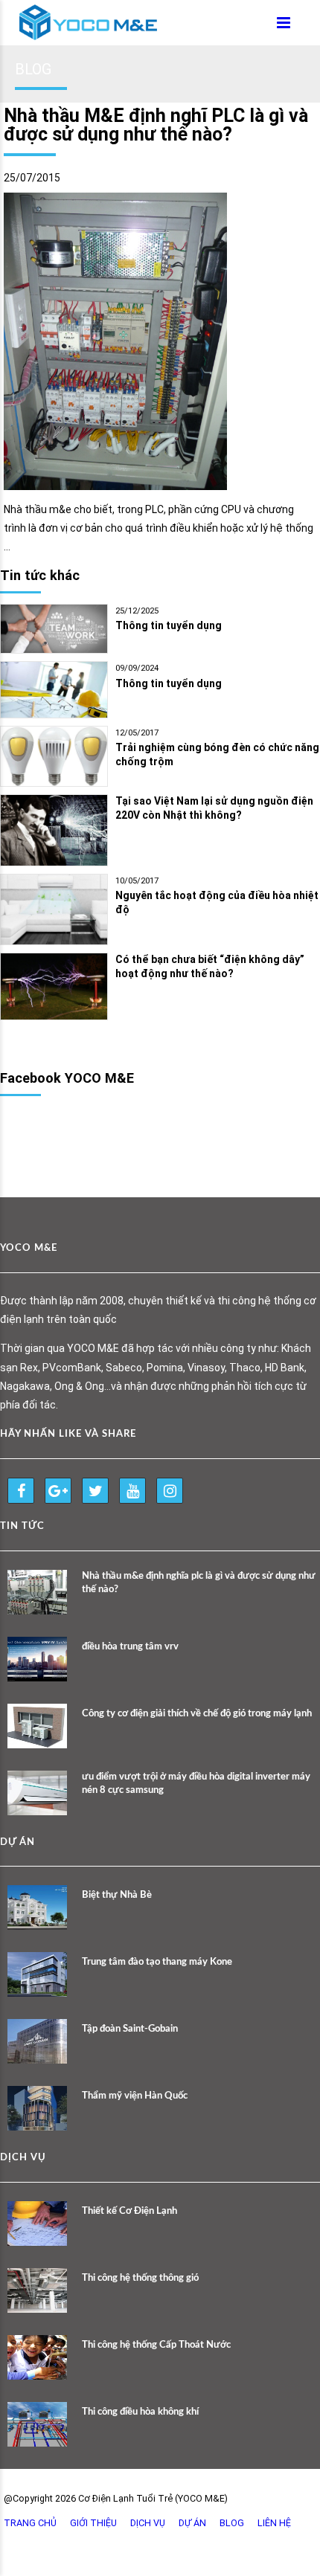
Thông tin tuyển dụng (169, 625)
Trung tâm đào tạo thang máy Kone (157, 1962)
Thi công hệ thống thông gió (140, 2278)
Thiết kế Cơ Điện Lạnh (129, 2211)
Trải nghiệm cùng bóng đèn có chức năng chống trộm (217, 754)
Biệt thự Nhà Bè (117, 1895)
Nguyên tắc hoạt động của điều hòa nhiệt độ (217, 902)
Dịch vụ (148, 2523)
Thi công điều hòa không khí (140, 2412)
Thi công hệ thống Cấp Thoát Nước (156, 2345)
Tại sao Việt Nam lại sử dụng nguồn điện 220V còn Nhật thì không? (214, 808)
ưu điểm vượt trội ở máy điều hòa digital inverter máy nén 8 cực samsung (196, 1784)
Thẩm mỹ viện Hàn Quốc (135, 2096)
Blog (232, 2523)
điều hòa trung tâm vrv (130, 1647)
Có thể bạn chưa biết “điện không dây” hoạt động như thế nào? (210, 966)
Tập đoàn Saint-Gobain (130, 2029)
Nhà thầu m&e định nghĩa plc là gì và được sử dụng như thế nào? (199, 1583)
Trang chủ (30, 2523)
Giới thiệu (93, 2523)
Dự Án (192, 2523)
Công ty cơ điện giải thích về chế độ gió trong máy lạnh (197, 1714)
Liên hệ (274, 2523)
